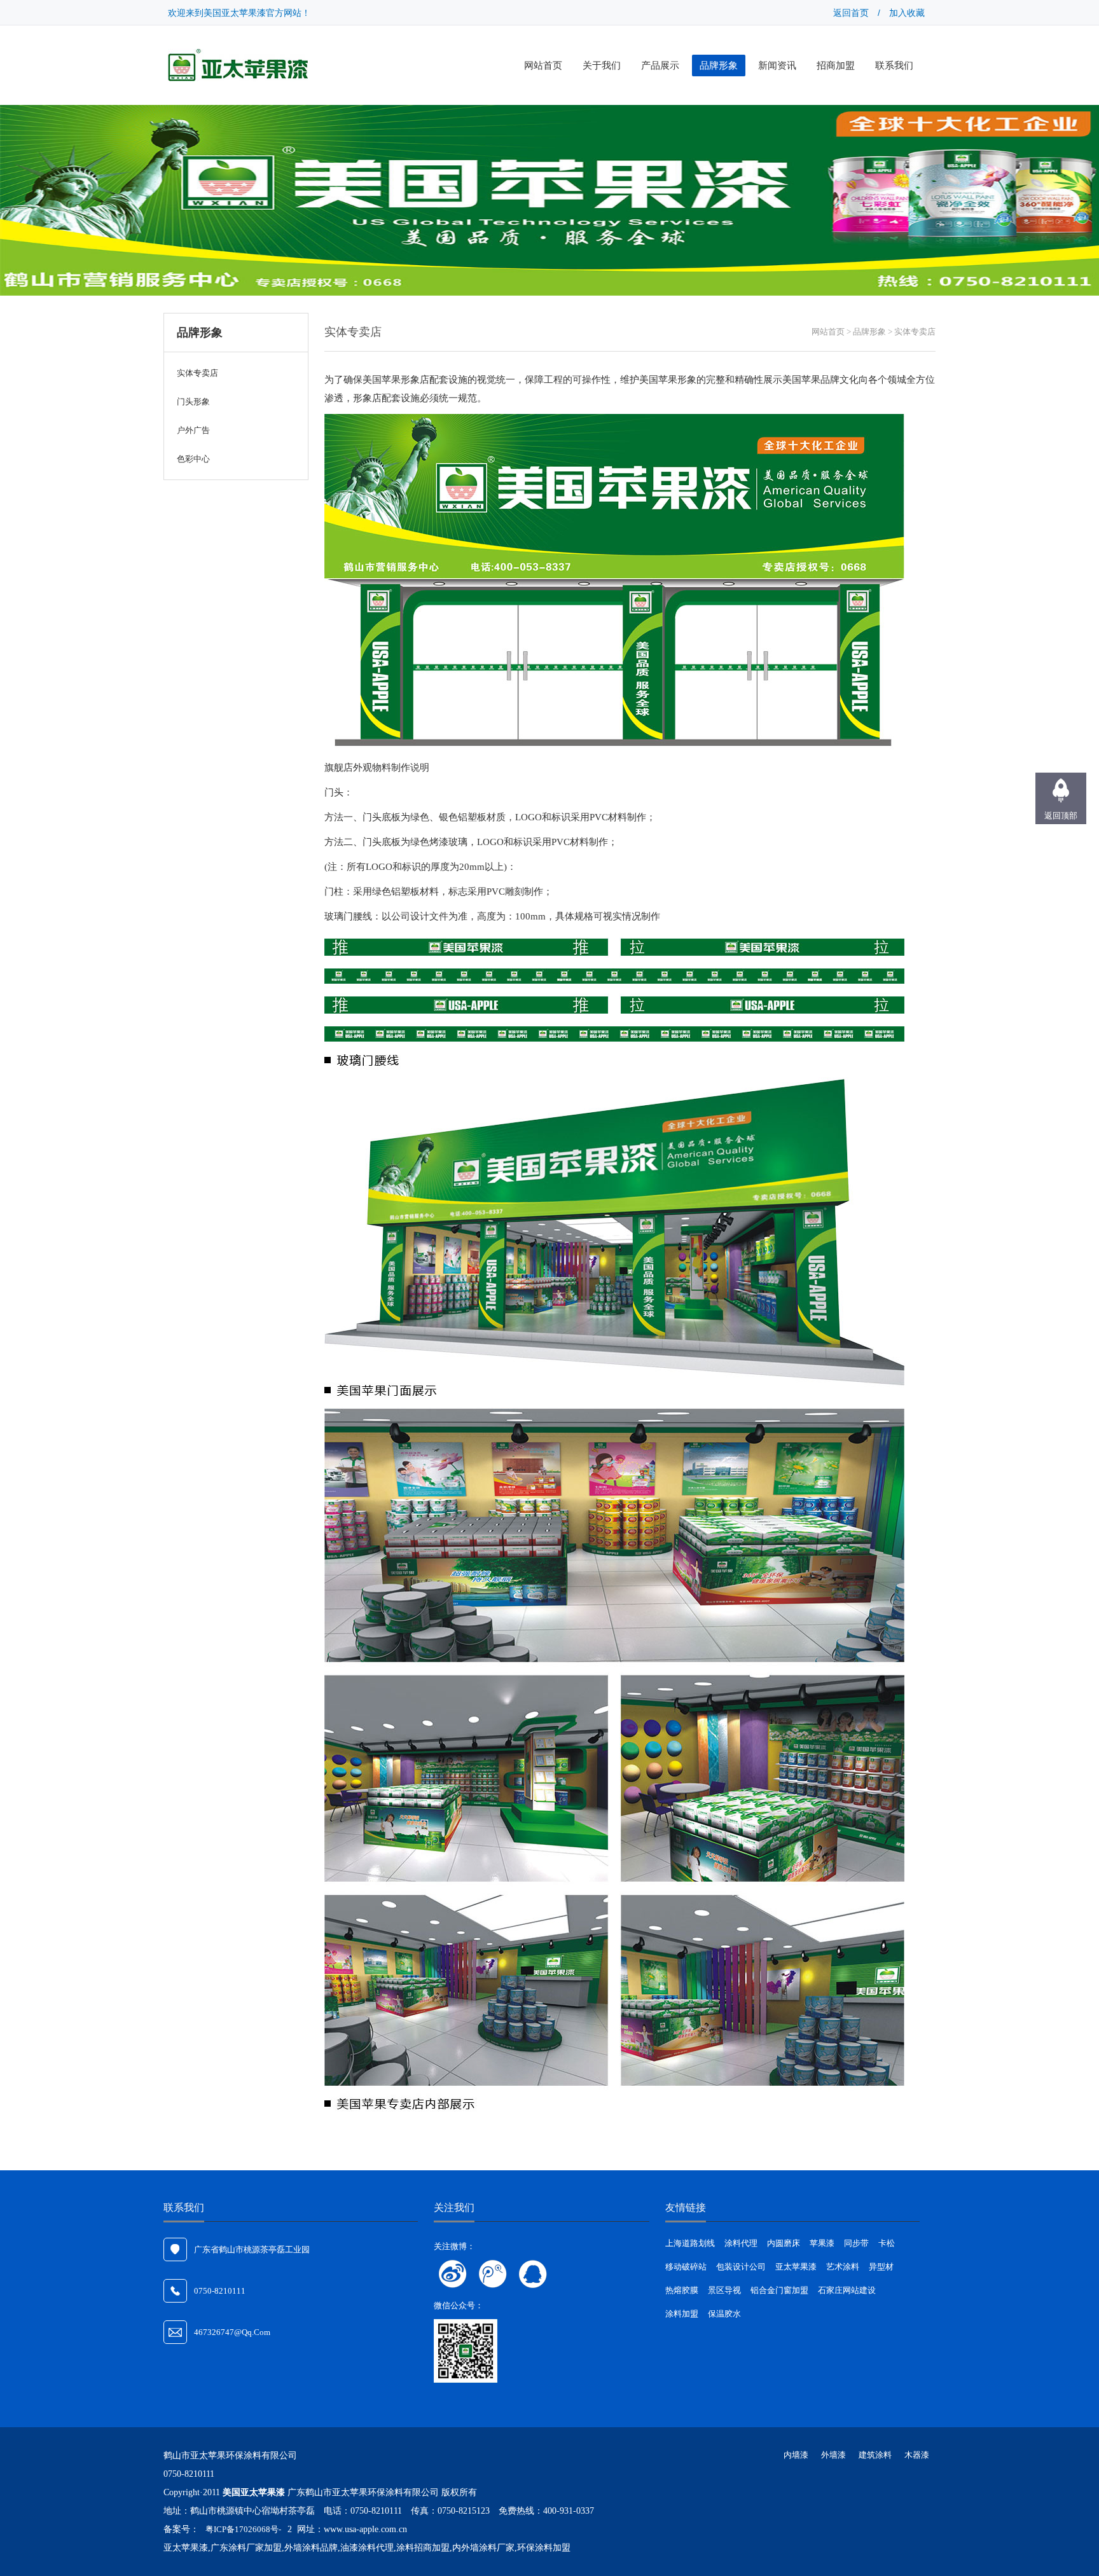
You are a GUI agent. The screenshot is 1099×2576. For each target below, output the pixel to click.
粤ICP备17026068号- (243, 2529)
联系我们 (894, 65)
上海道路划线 (690, 2243)
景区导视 (724, 2290)
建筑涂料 (875, 2455)
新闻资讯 (777, 65)
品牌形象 (719, 65)
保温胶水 (724, 2314)
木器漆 (917, 2455)
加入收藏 (907, 13)
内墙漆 (796, 2455)
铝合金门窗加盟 (779, 2290)
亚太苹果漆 (796, 2267)
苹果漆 (822, 2243)
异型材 (881, 2267)
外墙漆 (833, 2455)
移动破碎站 (686, 2267)
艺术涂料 (843, 2267)
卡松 (887, 2243)
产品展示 (660, 65)
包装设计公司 (741, 2267)
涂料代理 (741, 2243)
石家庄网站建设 (847, 2290)
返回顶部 (1061, 816)
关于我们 (602, 65)
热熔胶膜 (682, 2290)
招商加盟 (836, 65)
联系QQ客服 (533, 2274)
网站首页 (543, 65)
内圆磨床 (784, 2243)
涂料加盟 (682, 2314)
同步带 (856, 2243)
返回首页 (851, 13)
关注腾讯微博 (493, 2274)
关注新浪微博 (453, 2274)
